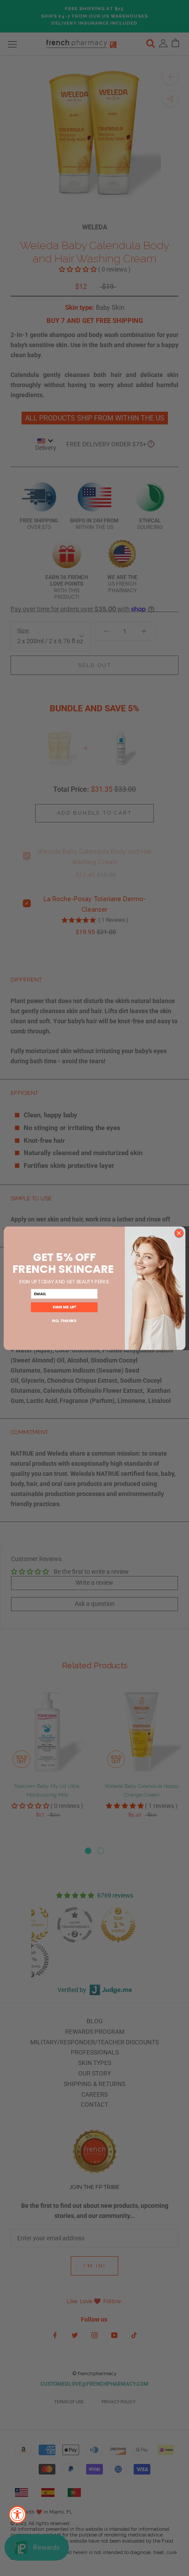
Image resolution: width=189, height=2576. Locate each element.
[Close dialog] (179, 1233)
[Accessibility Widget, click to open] (18, 2514)
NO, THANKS (64, 1321)
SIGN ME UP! (64, 1307)
